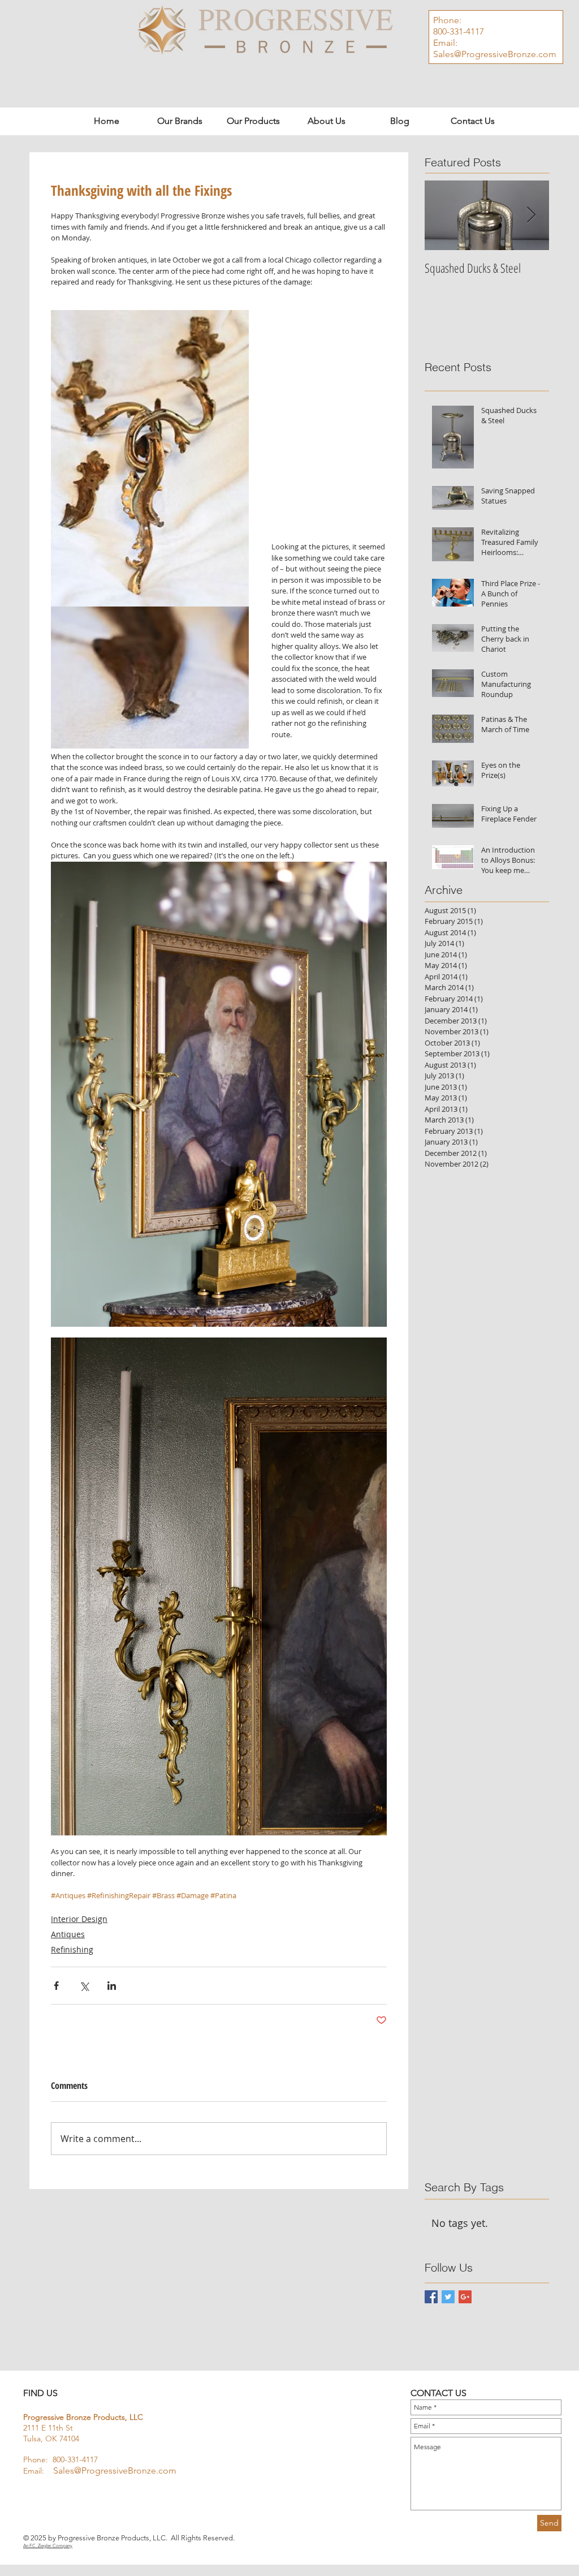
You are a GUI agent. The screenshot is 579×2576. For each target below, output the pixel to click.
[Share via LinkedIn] (112, 1986)
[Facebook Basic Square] (431, 2297)
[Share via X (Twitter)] (84, 1986)
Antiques (68, 1934)
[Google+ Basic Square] (465, 2297)
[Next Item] (531, 215)
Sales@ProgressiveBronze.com (495, 54)
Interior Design (79, 1919)
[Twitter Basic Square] (448, 2297)
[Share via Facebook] (56, 1986)
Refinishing (72, 1949)
